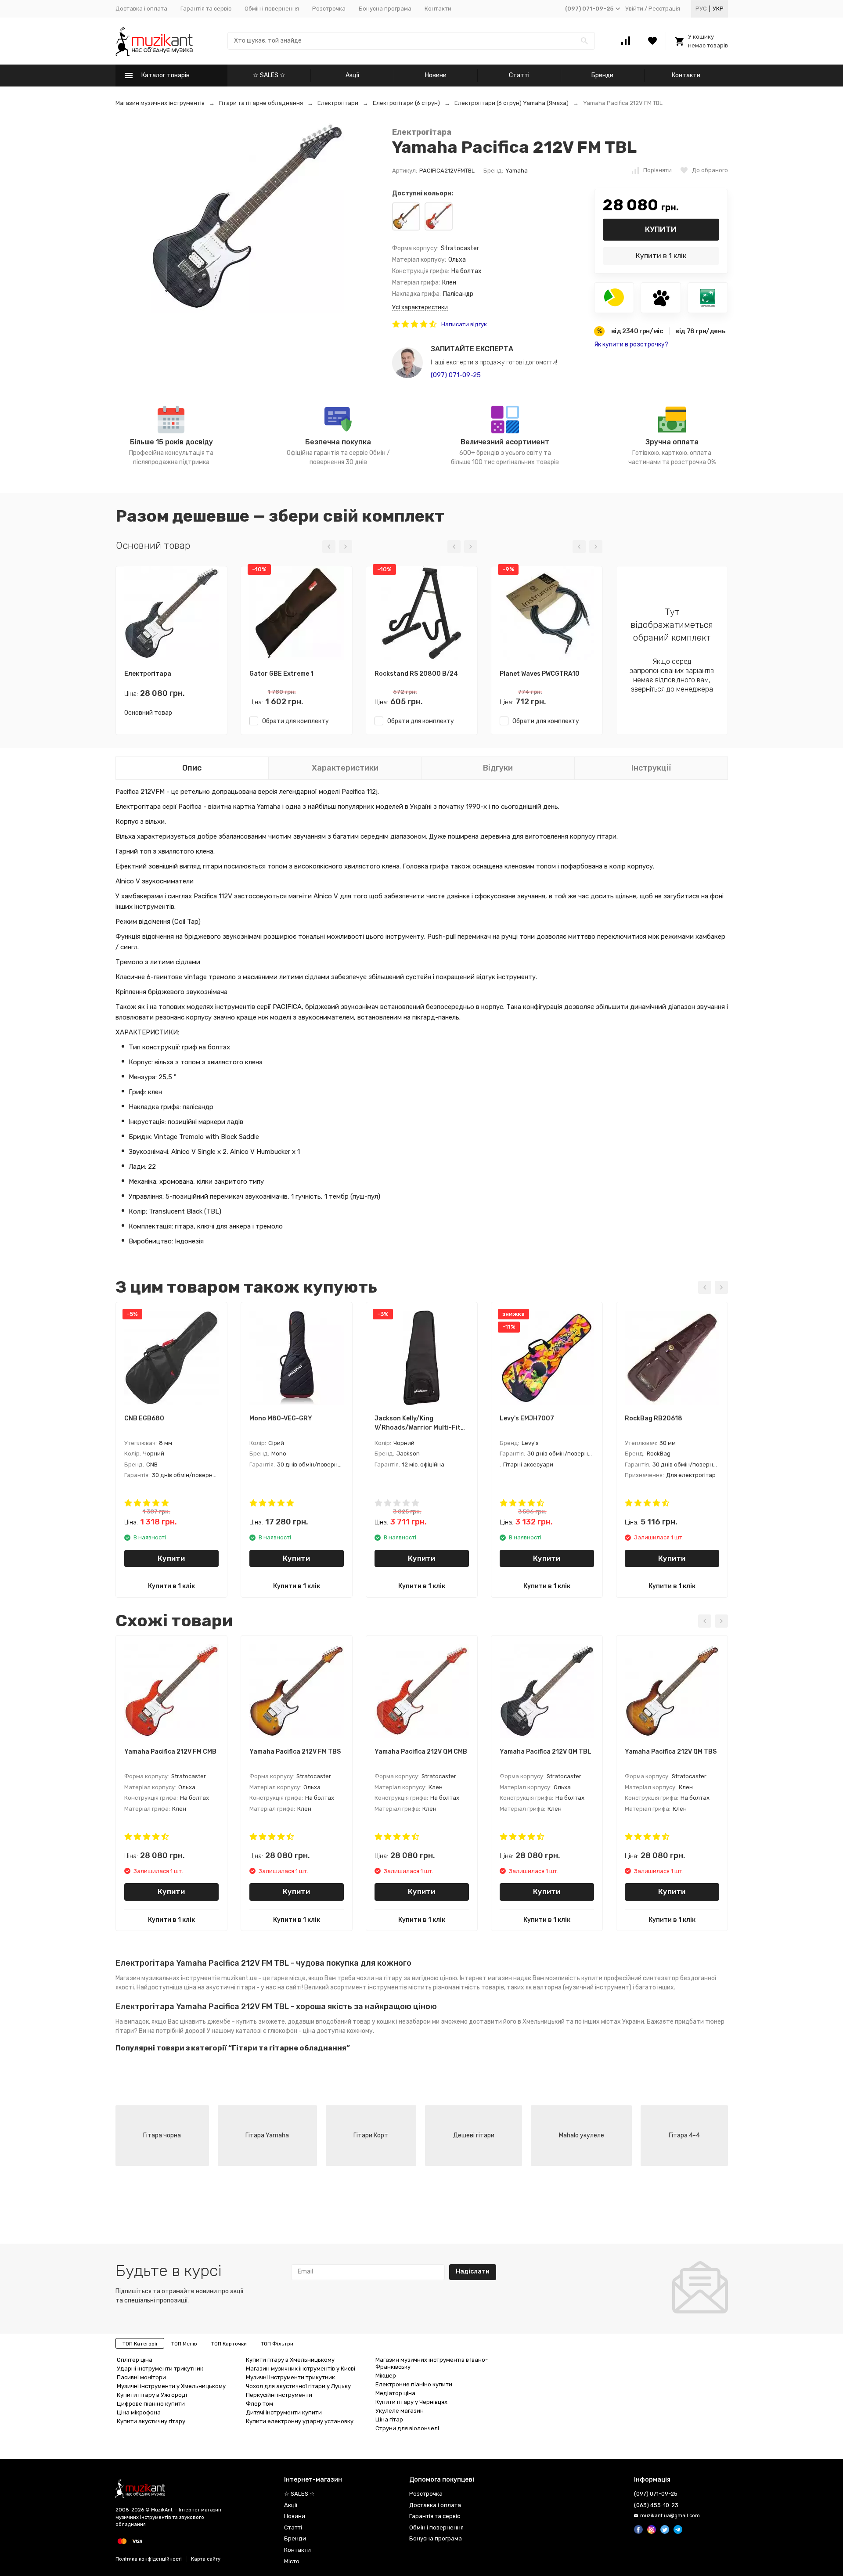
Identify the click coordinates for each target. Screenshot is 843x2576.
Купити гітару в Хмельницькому (290, 2360)
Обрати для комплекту (294, 721)
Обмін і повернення (272, 9)
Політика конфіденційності (149, 2559)
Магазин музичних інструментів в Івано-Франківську (432, 2363)
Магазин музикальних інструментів (168, 1978)
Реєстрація (664, 9)
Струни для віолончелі (407, 2428)
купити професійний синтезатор (630, 1978)
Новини (436, 75)
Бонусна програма (385, 9)
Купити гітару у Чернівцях (411, 2402)
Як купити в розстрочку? (631, 344)
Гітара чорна (162, 2135)
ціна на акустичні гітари (220, 1987)
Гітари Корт (371, 2135)
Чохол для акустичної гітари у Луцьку (298, 2386)
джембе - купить (232, 2022)
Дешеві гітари (474, 2135)
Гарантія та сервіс (206, 9)
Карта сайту (206, 2559)
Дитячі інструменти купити (284, 2412)
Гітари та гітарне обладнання (261, 103)
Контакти (438, 9)
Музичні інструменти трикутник (290, 2377)
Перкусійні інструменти (279, 2395)
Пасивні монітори (141, 2377)
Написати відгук (464, 324)
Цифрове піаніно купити (151, 2404)
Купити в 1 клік (661, 256)
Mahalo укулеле (582, 2135)
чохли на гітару (379, 1978)
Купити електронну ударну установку (300, 2421)
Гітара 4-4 (684, 2135)
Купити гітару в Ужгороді (152, 2395)
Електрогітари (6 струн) (406, 103)
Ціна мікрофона (139, 2412)
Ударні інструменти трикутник (160, 2369)
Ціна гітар (389, 2419)
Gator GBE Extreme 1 (281, 674)
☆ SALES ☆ (269, 75)
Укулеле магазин (400, 2411)
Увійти (634, 9)
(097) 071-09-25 (456, 375)
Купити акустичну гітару (151, 2421)
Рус (701, 9)
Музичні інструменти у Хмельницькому (171, 2386)
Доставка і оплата (141, 9)
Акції (352, 75)
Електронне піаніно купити (414, 2384)
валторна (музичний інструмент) (582, 1987)
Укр (718, 9)
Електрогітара (422, 132)
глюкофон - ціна (292, 2031)
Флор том (259, 2404)
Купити (661, 229)
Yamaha (517, 171)
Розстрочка (329, 9)
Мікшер (386, 2376)
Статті (519, 75)
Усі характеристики (420, 307)
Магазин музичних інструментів (160, 103)
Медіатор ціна (395, 2393)
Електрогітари (338, 103)
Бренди (602, 75)
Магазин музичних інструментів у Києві (301, 2369)
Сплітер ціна (135, 2360)
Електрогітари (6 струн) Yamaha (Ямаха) (512, 103)
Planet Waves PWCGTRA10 (540, 674)
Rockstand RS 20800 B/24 (416, 674)
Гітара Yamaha (267, 2135)
